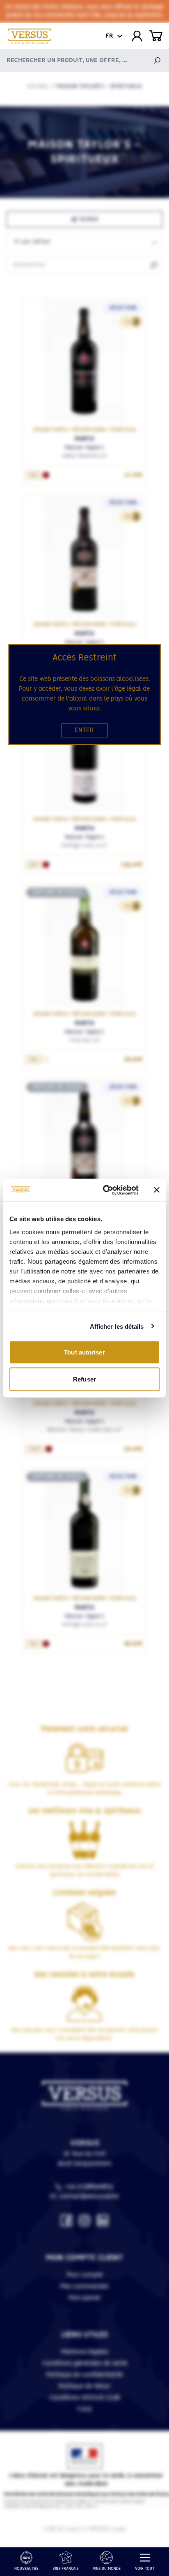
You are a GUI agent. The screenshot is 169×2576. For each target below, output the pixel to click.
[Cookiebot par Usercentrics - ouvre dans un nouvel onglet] (105, 1190)
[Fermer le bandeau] (157, 1190)
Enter (84, 730)
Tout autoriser (84, 1352)
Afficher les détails (117, 1326)
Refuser (84, 1379)
